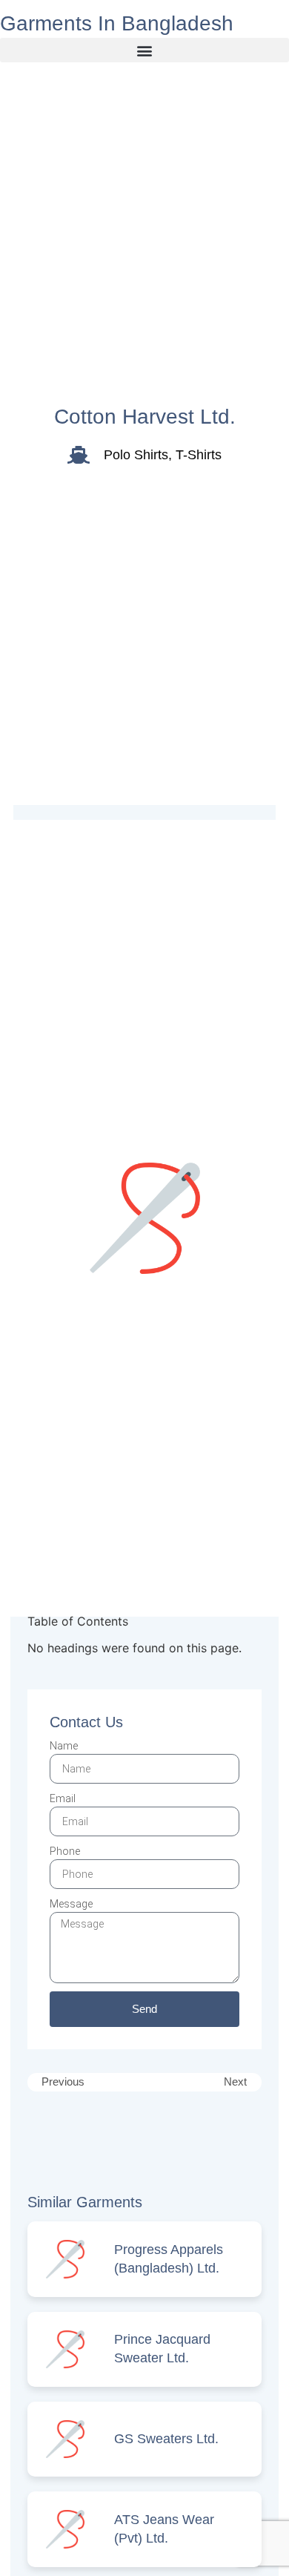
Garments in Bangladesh (117, 23)
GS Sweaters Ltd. (166, 2439)
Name (64, 1746)
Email (63, 1798)
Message (71, 1904)
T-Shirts (199, 455)
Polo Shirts (136, 455)
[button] (144, 50)
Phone (65, 1851)
